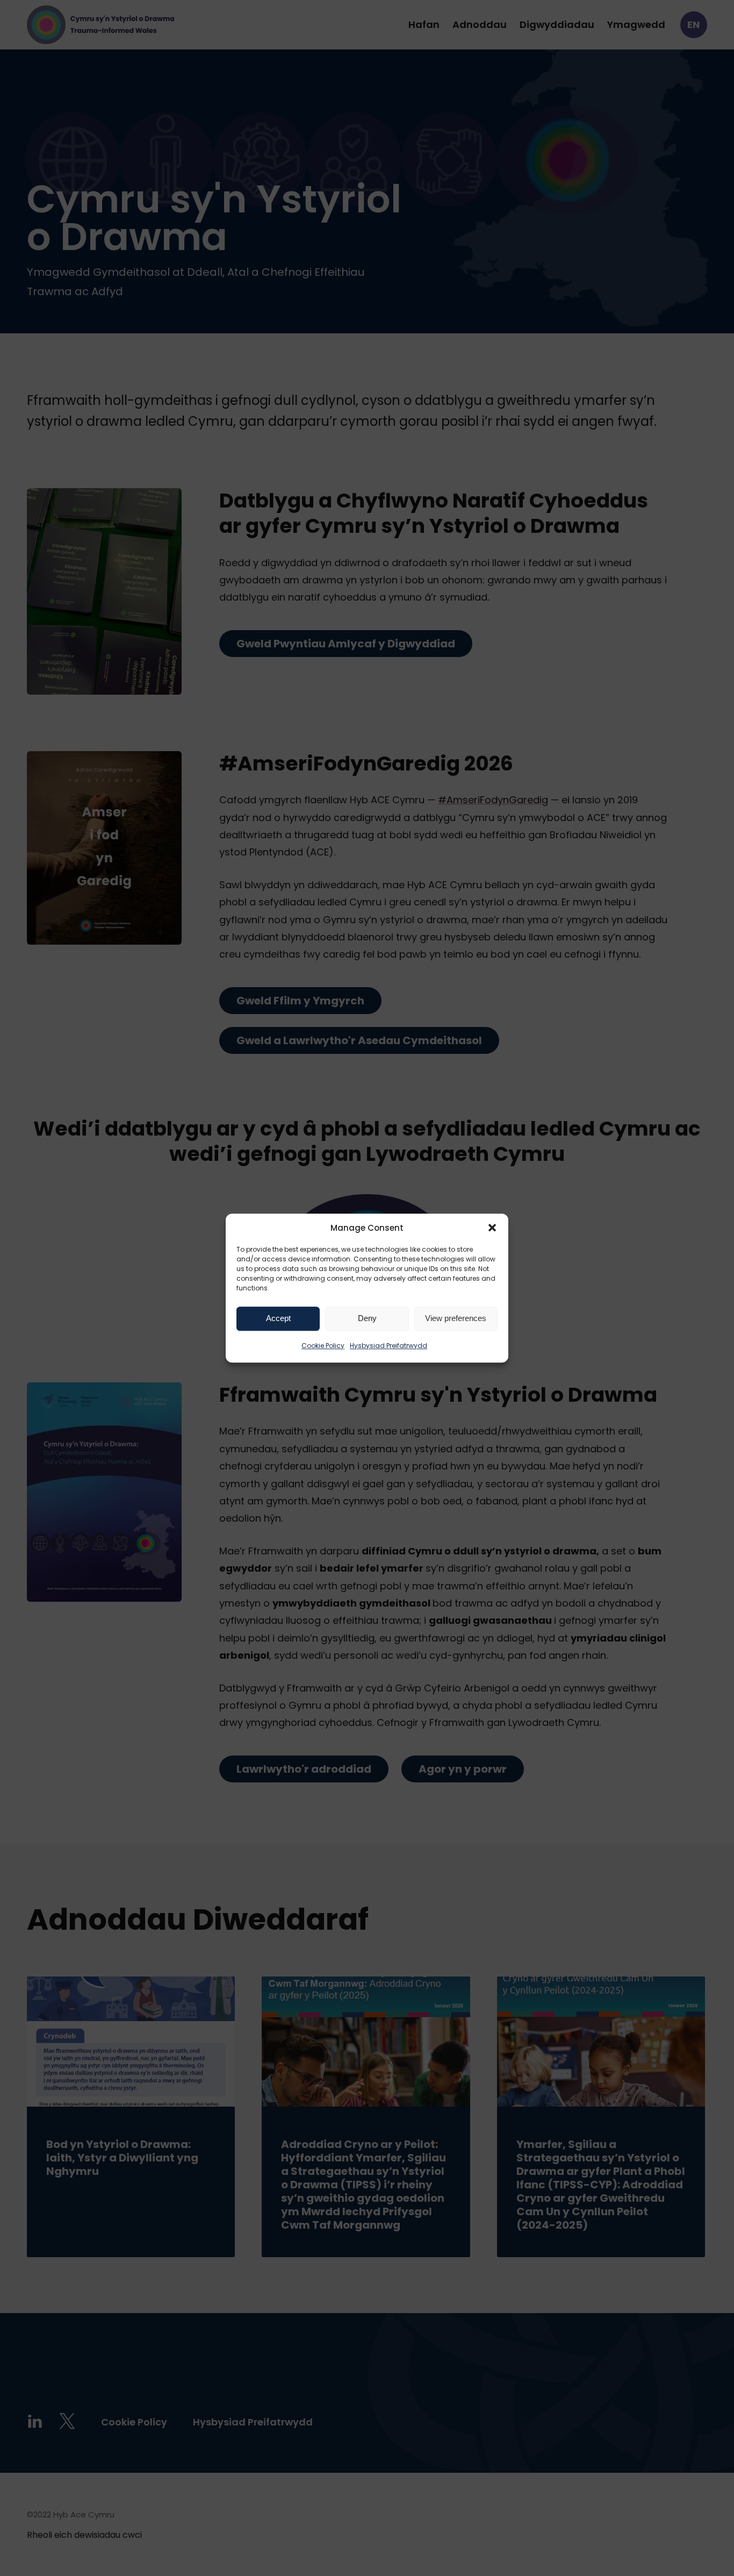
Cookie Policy (323, 1346)
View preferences (456, 1318)
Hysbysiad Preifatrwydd (388, 1346)
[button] (492, 1228)
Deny (367, 1318)
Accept (278, 1318)
